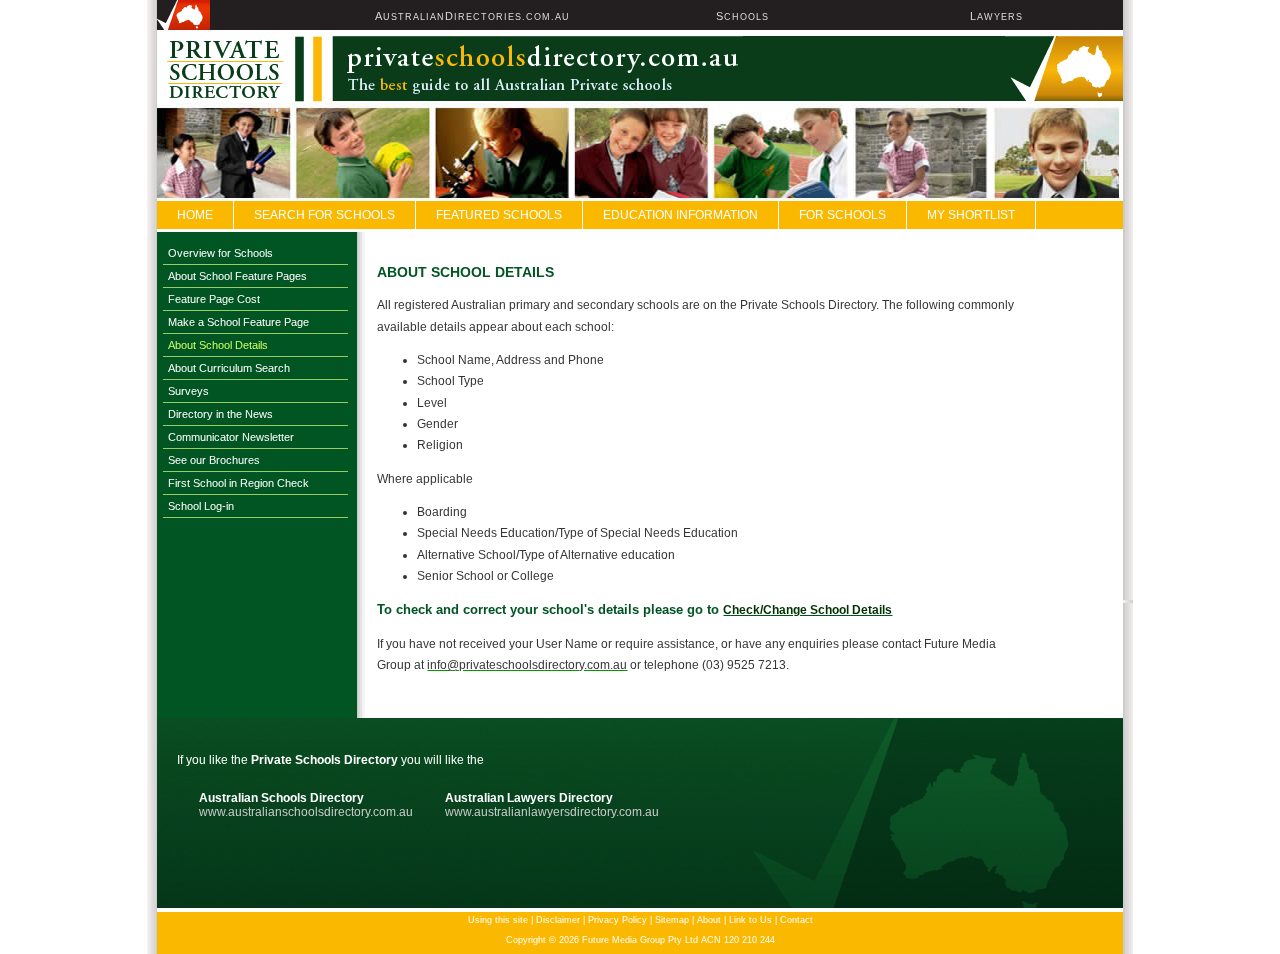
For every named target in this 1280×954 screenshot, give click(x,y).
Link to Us (750, 920)
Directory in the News (220, 414)
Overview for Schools (220, 253)
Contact (796, 920)
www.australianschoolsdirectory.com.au (306, 812)
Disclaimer (558, 920)
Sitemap (672, 920)
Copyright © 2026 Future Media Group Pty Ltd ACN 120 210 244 (640, 940)
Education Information (680, 215)
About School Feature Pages (237, 276)
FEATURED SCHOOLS (499, 215)
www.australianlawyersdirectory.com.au (552, 812)
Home (195, 215)
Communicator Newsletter (231, 437)
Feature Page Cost (214, 299)
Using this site (498, 920)
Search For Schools (324, 215)
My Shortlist (971, 215)
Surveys (188, 391)
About (709, 920)
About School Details (218, 345)
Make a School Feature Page (238, 322)
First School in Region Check (238, 483)
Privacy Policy (617, 920)
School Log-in (201, 506)
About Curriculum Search (229, 368)
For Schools (842, 215)
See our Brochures (214, 460)
